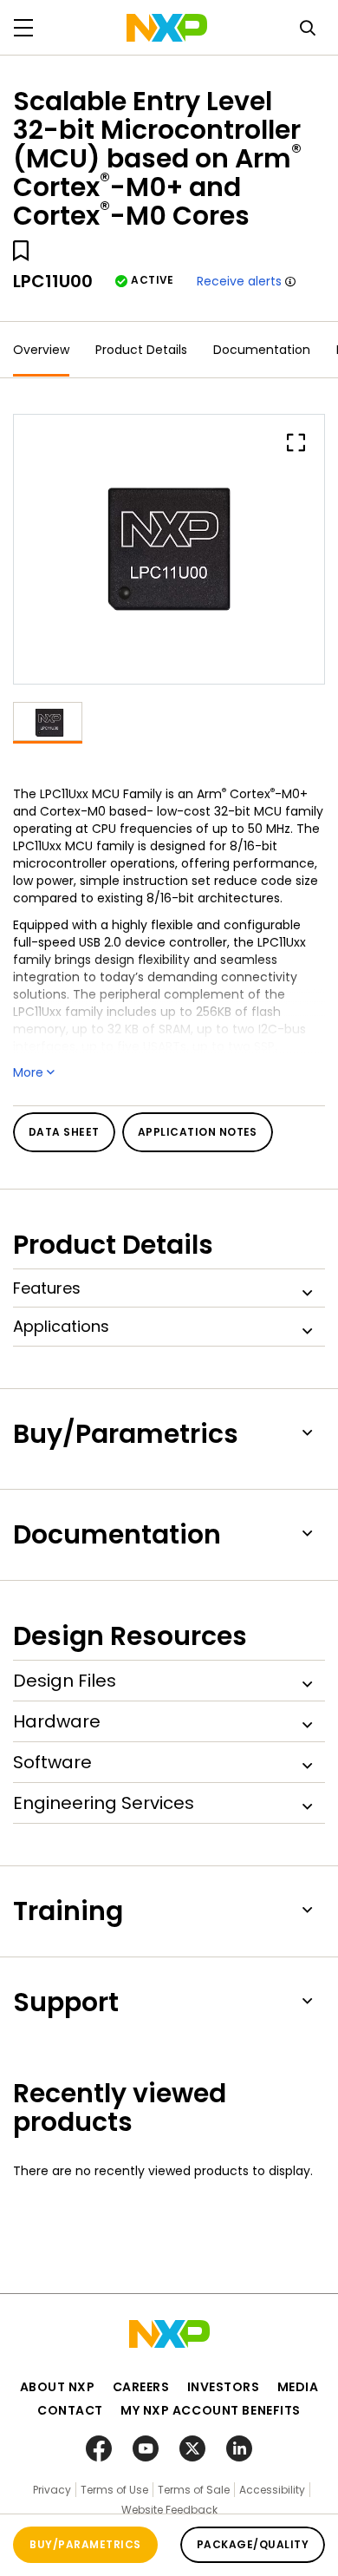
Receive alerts (239, 281)
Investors (224, 2387)
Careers (141, 2387)
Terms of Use (114, 2490)
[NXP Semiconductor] (167, 28)
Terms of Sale (194, 2490)
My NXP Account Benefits (211, 2410)
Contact (70, 2410)
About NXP (58, 2387)
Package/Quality (253, 2544)
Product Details (141, 350)
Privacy (52, 2490)
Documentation (262, 350)
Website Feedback (169, 2510)
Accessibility (272, 2490)
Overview (41, 350)
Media (298, 2387)
